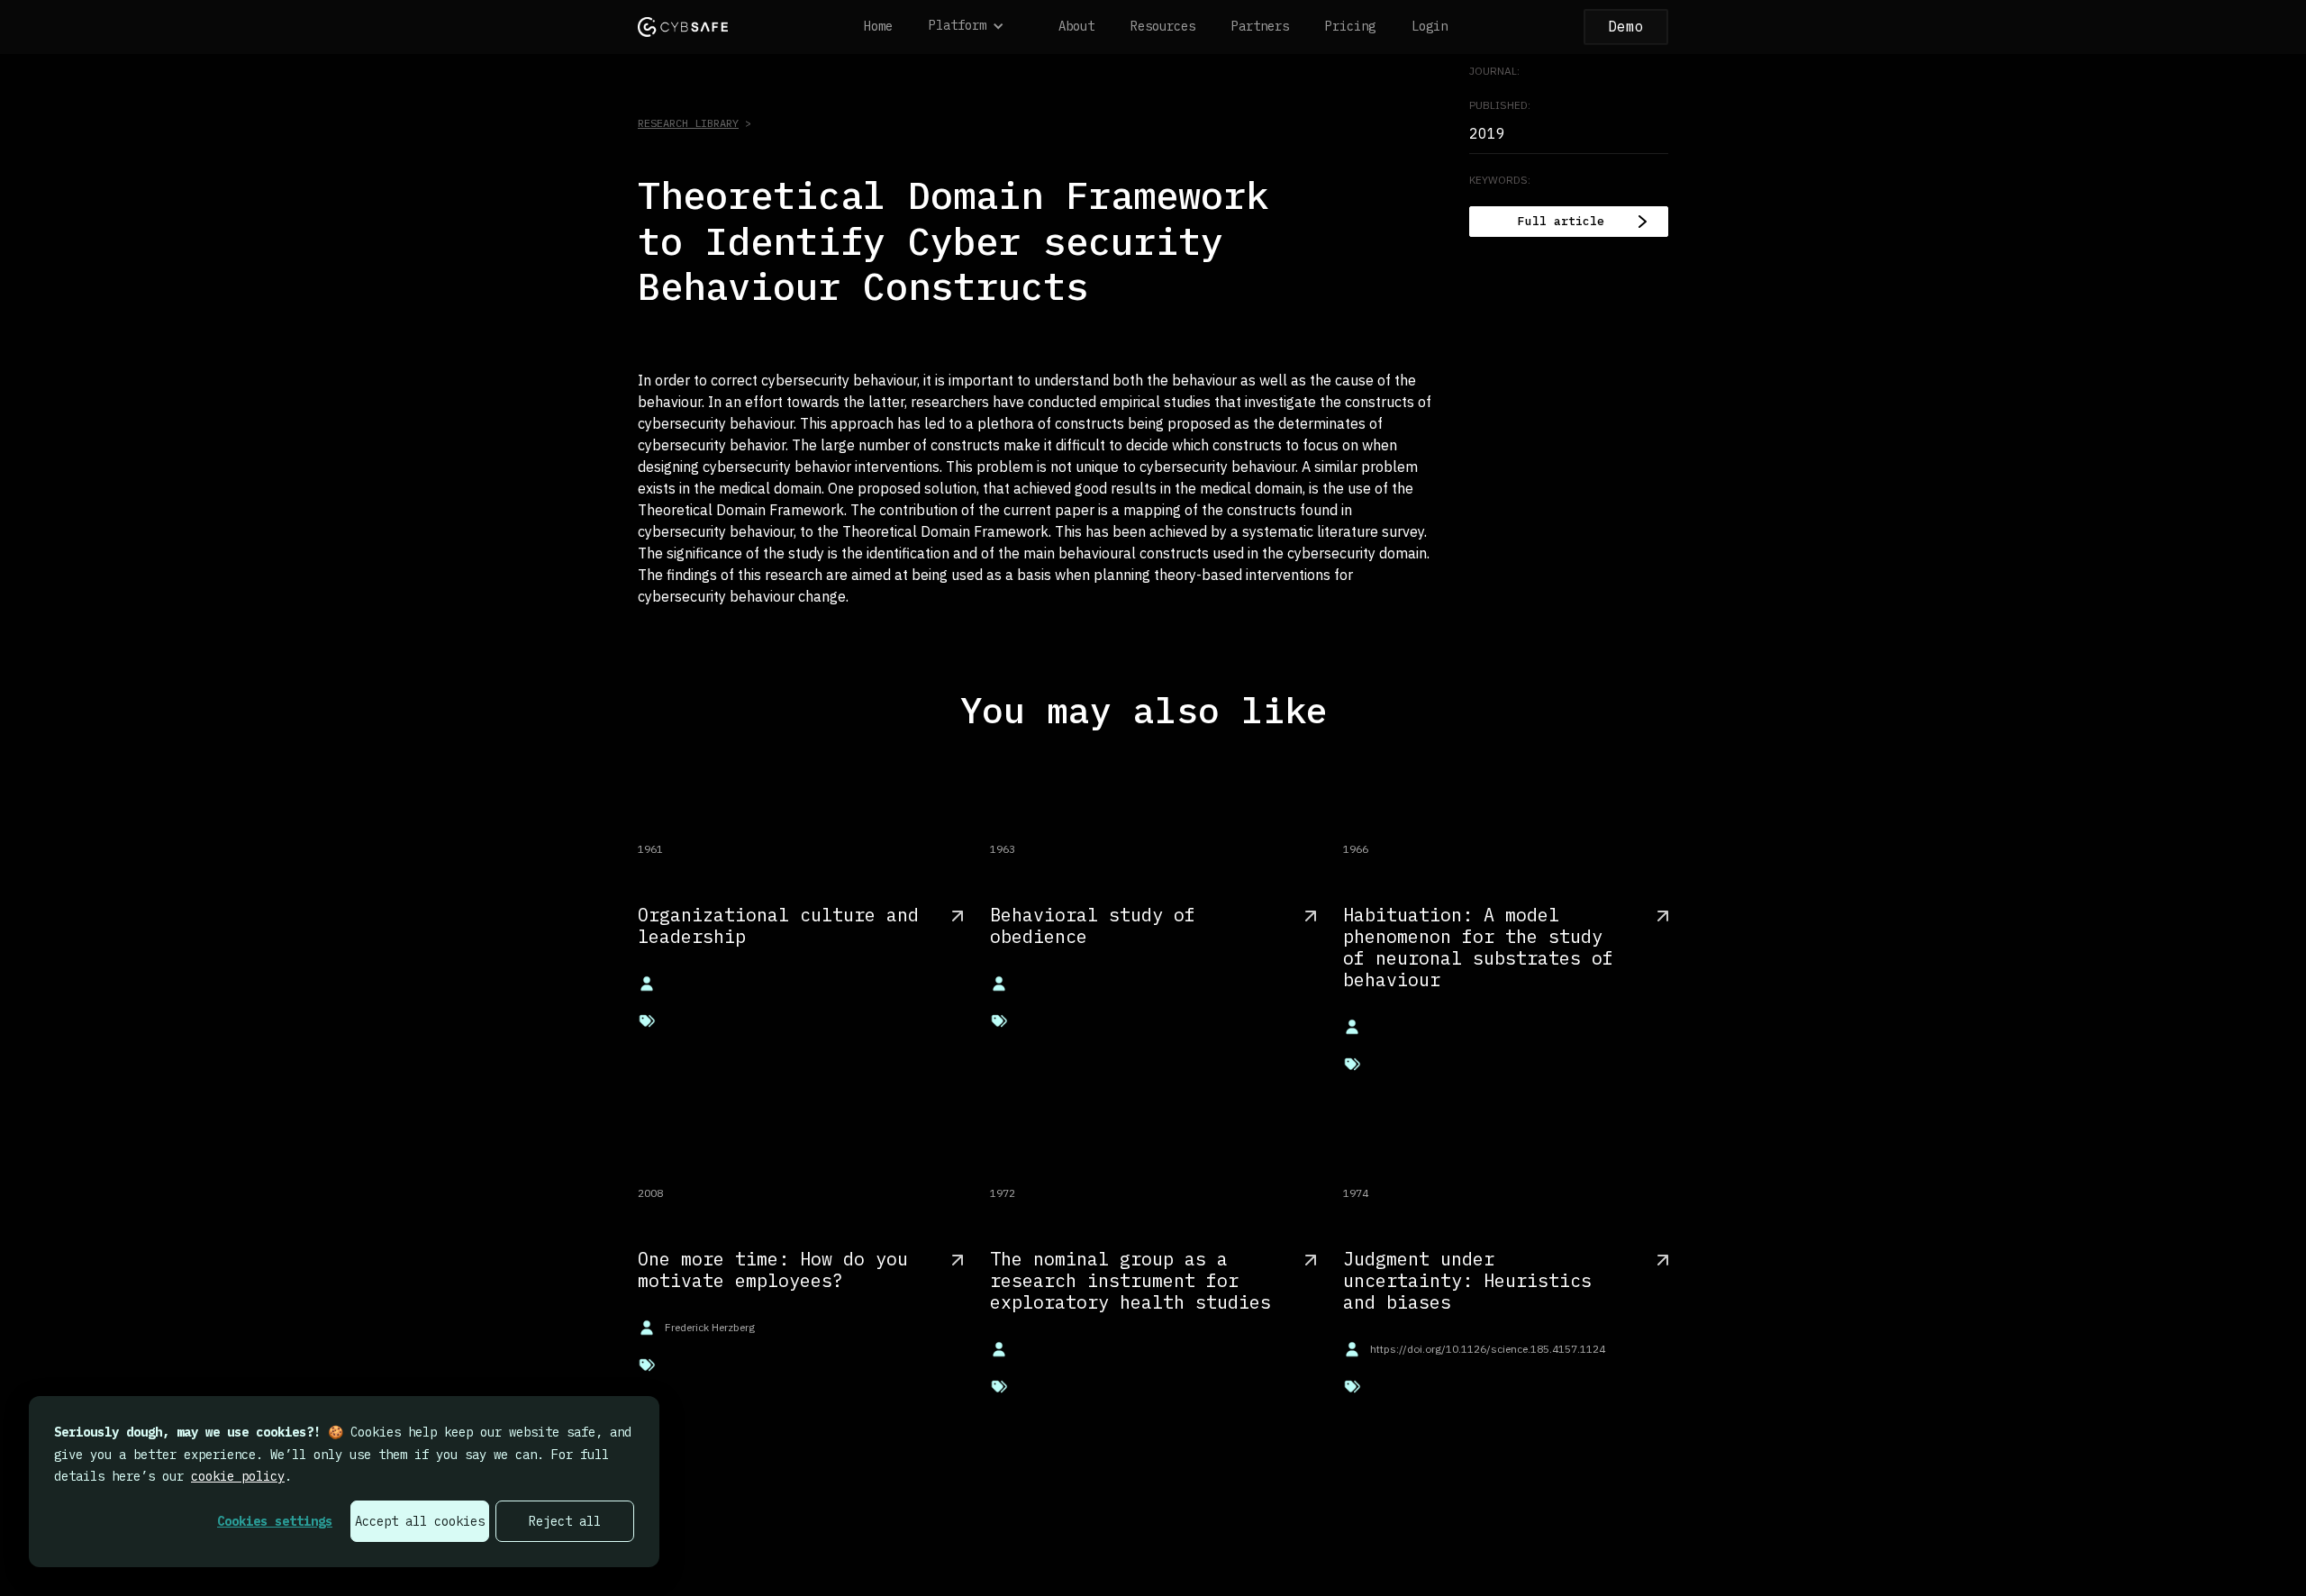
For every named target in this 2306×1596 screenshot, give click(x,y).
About (1076, 26)
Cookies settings (275, 1521)
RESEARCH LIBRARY (688, 123)
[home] (683, 27)
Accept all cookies (420, 1521)
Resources (1163, 26)
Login (1430, 26)
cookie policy (238, 1476)
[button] (976, 27)
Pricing (1350, 26)
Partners (1260, 26)
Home (878, 26)
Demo (1626, 26)
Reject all (565, 1521)
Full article (1561, 221)
